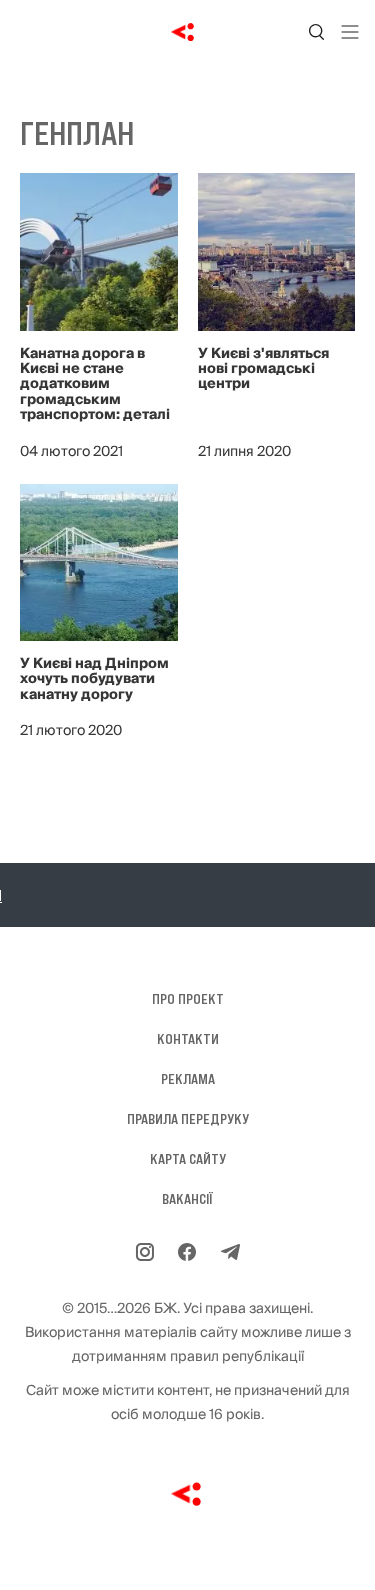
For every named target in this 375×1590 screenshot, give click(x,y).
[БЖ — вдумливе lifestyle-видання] (187, 32)
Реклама (188, 1079)
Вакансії (187, 1199)
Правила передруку (188, 1119)
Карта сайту (188, 1159)
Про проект (188, 999)
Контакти (188, 1039)
